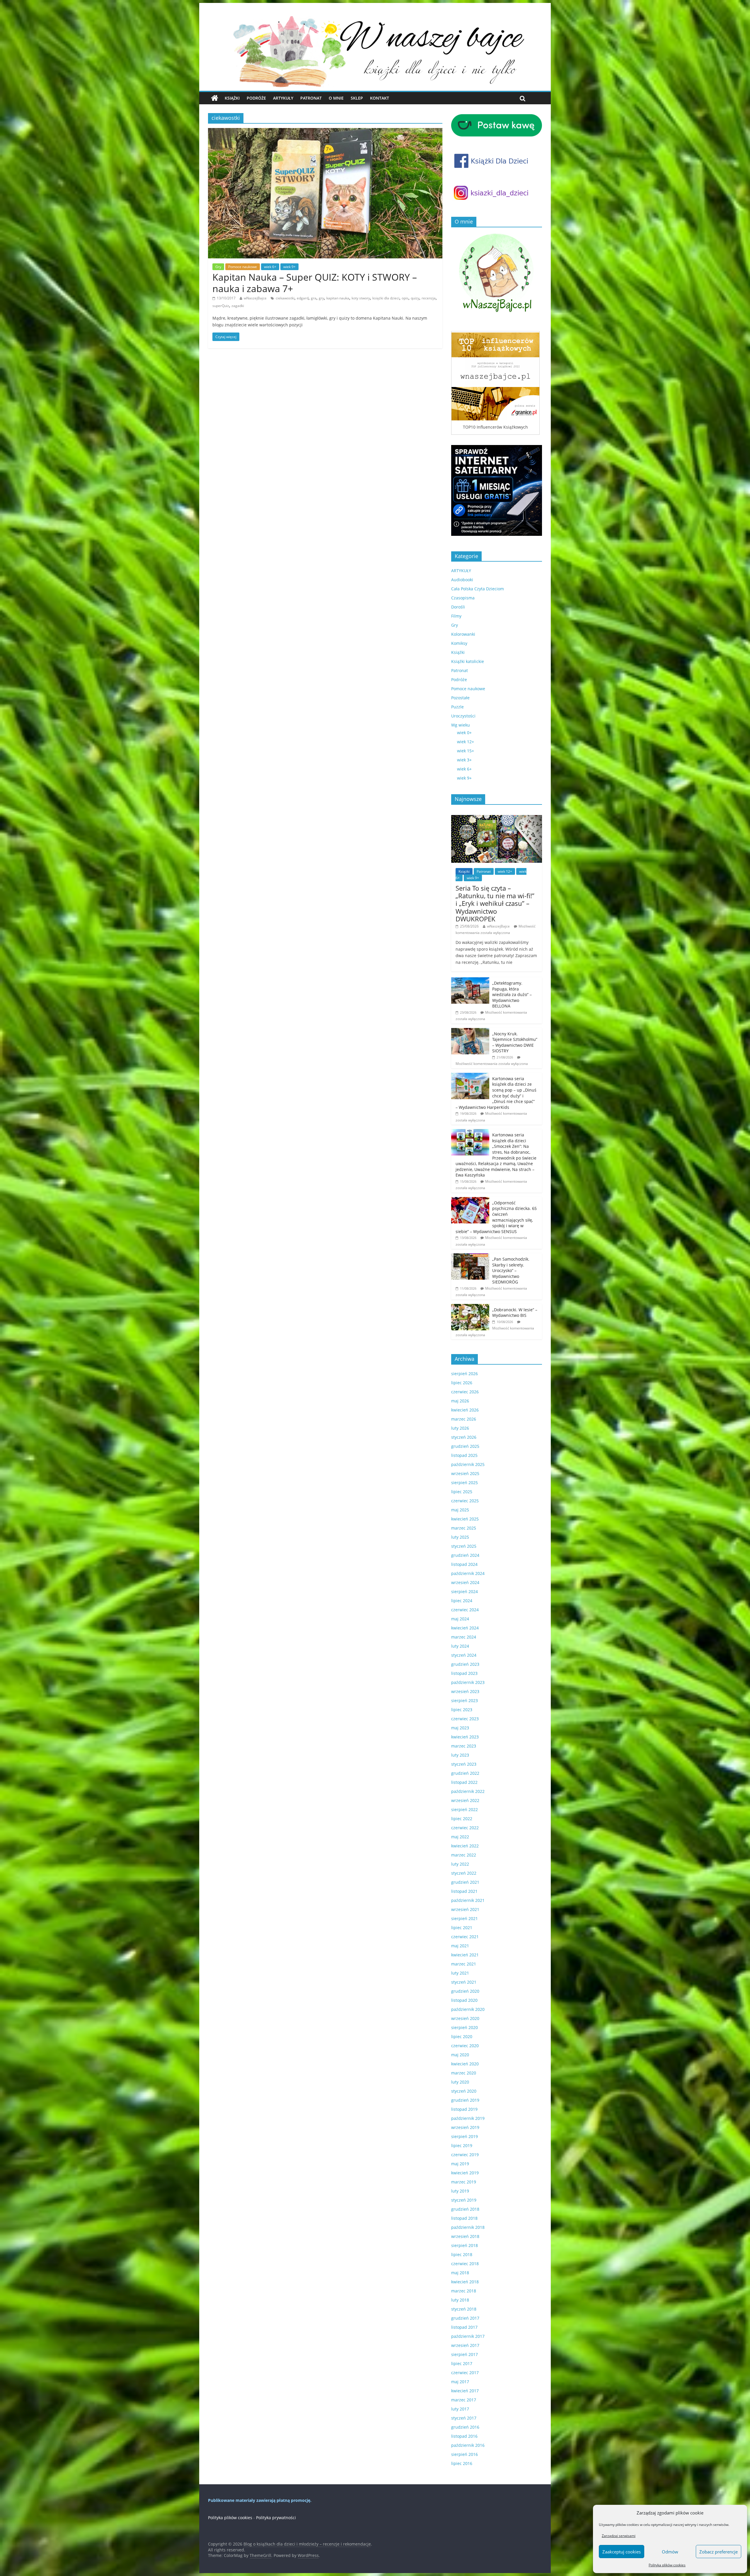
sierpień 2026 (465, 1374)
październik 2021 (468, 1900)
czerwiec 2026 (465, 1392)
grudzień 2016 (465, 2427)
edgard (303, 298)
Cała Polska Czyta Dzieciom (478, 589)
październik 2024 (468, 1573)
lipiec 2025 (462, 1492)
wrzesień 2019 (465, 2127)
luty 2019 (460, 2191)
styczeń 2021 (464, 1982)
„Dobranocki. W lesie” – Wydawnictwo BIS (515, 1313)
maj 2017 (460, 2382)
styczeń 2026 (464, 1437)
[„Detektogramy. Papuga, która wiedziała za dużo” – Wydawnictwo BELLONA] (470, 980)
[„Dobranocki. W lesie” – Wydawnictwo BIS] (470, 1307)
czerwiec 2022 (465, 1828)
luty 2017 (460, 2409)
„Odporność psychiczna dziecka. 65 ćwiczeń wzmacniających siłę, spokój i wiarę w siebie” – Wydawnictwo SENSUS (496, 1217)
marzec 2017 (464, 2400)
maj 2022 (460, 1837)
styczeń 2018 (464, 2309)
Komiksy (459, 643)
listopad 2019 (464, 2109)
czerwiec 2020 (465, 2046)
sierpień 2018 (465, 2245)
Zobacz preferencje (719, 2552)
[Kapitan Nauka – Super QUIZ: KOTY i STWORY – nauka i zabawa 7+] (325, 132)
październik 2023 (468, 1682)
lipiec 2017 (462, 2363)
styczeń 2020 (464, 2091)
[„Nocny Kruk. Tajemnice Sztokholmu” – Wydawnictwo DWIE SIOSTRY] (470, 1031)
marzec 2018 (464, 2291)
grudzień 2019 (465, 2100)
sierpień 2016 (465, 2454)
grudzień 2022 (465, 1773)
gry (321, 298)
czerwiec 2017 (465, 2373)
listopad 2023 (464, 1673)
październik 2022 (468, 1791)
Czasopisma (463, 598)
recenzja (429, 298)
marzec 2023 (464, 1746)
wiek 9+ (289, 267)
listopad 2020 (464, 2000)
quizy (415, 298)
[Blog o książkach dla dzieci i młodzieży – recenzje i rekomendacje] (215, 98)
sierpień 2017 (465, 2354)
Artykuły (283, 98)
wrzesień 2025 (465, 1473)
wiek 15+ (466, 751)
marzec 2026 (464, 1419)
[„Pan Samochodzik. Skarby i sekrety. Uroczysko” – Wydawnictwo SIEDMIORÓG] (470, 1256)
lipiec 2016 (462, 2463)
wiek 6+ (270, 267)
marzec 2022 (464, 1855)
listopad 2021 (464, 1891)
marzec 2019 (464, 2182)
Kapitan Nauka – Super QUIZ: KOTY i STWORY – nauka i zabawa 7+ (315, 283)
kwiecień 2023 (465, 1737)
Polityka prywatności (276, 2518)
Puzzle (457, 707)
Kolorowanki (463, 634)
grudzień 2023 (465, 1664)
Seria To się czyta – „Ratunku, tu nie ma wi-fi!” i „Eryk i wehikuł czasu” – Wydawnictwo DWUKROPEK (495, 903)
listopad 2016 (464, 2436)
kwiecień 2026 (465, 1410)
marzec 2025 (464, 1528)
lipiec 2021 (462, 1928)
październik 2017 (468, 2336)
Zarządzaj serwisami (619, 2536)
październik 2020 (468, 2009)
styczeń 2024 (464, 1655)
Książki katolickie (468, 661)
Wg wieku (461, 725)
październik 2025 (468, 1464)
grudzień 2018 (465, 2209)
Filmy (456, 616)
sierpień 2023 (465, 1700)
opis (405, 298)
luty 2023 (460, 1755)
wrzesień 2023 (465, 1691)
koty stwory (361, 298)
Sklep (357, 98)
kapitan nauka (338, 298)
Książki (232, 98)
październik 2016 (468, 2445)
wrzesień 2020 (465, 2018)
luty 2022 (460, 1864)
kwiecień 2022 (465, 1846)
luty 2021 (460, 1973)
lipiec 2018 (462, 2254)
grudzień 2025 (465, 1446)
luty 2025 (460, 1537)
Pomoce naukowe (243, 267)
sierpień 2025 (465, 1483)
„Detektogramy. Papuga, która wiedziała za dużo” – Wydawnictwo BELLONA (512, 994)
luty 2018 (460, 2300)
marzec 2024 (464, 1637)
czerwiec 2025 (465, 1501)
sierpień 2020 (465, 2027)
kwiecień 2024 (465, 1628)
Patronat (311, 98)
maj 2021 (460, 1946)
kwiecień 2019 (465, 2173)
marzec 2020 (464, 2073)
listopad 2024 (464, 1564)
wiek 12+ (466, 742)
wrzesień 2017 (465, 2345)
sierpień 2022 (465, 1809)
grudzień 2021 (465, 1882)
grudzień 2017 (465, 2318)
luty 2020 (460, 2082)
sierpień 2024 (465, 1592)
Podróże (256, 98)
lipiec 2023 (462, 1710)
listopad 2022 (464, 1782)
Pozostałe (460, 698)
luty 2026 (460, 1428)
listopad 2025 (464, 1455)
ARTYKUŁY (461, 571)
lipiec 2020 (462, 2037)
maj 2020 (460, 2055)
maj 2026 (460, 1401)
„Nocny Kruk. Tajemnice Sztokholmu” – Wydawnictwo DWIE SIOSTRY (515, 1042)
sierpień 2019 (465, 2136)
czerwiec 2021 (465, 1937)
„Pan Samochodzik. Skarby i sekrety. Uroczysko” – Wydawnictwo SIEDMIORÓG (511, 1270)
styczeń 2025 (464, 1546)
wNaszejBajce (255, 298)
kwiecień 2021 (465, 1955)
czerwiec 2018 (465, 2264)
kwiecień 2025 (465, 1519)
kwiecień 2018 (465, 2282)
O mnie (336, 98)
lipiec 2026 (462, 1383)
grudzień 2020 (465, 1991)
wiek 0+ (464, 733)
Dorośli (458, 607)
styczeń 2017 (464, 2418)
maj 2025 (460, 1510)
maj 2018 (460, 2273)
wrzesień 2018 (465, 2236)
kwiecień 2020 (465, 2064)
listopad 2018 (464, 2218)
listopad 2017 (464, 2327)
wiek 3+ (464, 760)
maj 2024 (460, 1619)
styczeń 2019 (464, 2200)
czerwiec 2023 (465, 1719)
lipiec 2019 (462, 2145)
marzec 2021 (464, 1964)
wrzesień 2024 (465, 1582)
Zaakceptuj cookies (622, 2552)
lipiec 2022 (462, 1819)
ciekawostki (285, 298)
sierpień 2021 (465, 1918)
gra (314, 298)
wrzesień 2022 (465, 1800)
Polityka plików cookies (667, 2565)
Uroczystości (463, 716)
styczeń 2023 (464, 1764)
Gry (218, 267)
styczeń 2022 (464, 1873)
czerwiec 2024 (465, 1610)
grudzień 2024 (465, 1555)
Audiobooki (462, 580)
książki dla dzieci (386, 298)
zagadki (238, 306)
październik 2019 (468, 2118)
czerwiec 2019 (465, 2155)
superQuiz (221, 306)
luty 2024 (460, 1646)
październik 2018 (468, 2227)
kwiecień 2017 (465, 2391)
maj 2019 (460, 2164)
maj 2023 (460, 1728)
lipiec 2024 (462, 1601)
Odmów (670, 2552)
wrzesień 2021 (465, 1909)
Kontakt (380, 98)
